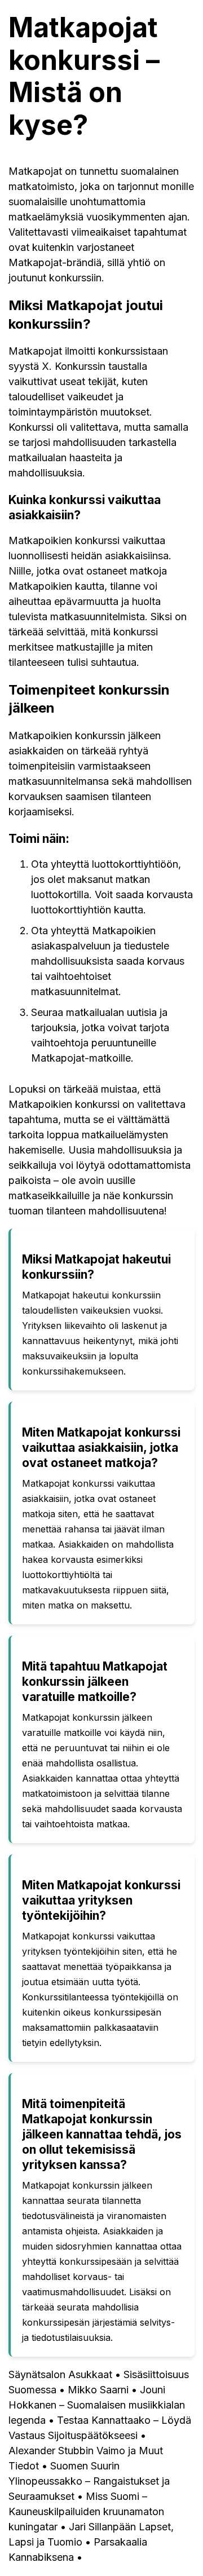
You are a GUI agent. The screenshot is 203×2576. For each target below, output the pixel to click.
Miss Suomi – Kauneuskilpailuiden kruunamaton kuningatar (86, 2511)
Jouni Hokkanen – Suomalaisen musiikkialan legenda (97, 2405)
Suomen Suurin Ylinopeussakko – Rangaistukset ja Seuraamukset (89, 2481)
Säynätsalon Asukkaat (60, 2374)
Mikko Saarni (98, 2390)
